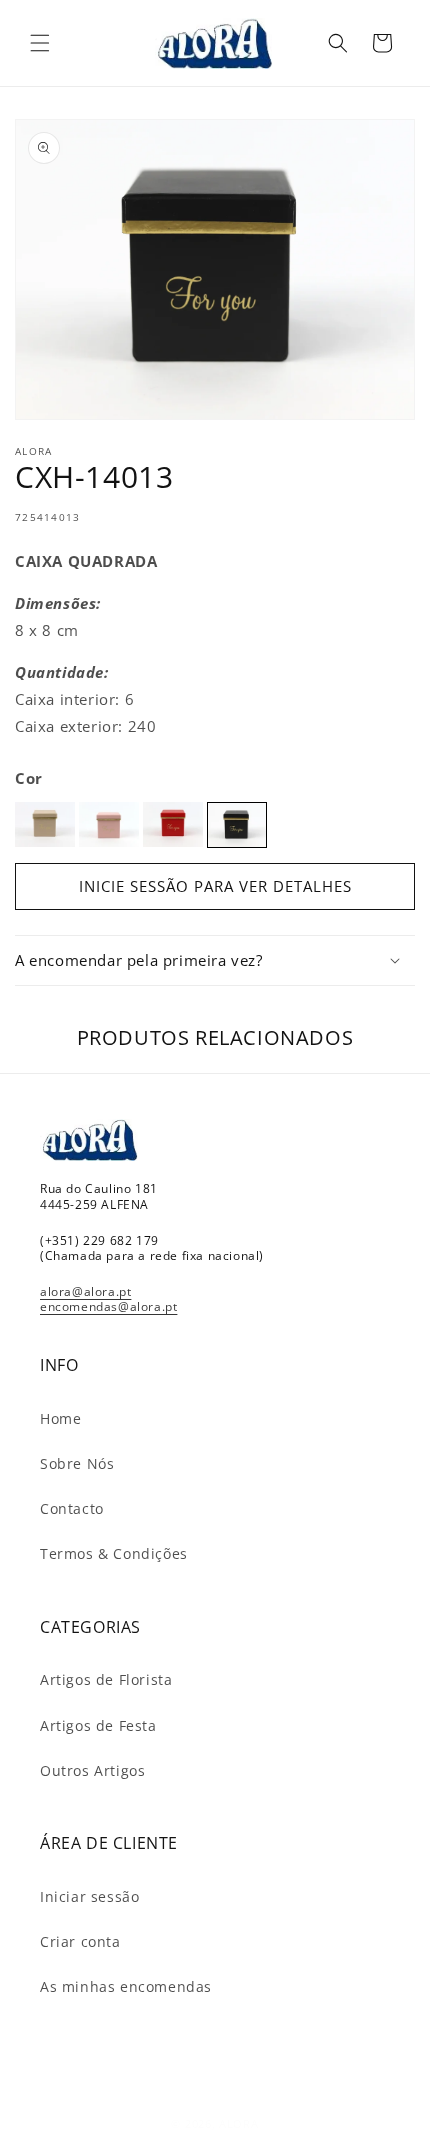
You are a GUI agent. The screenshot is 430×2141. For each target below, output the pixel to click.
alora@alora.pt (85, 1291)
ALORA (239, 2123)
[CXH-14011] (109, 824)
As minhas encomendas (126, 1986)
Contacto (72, 1508)
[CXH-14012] (173, 824)
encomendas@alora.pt (108, 1306)
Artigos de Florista (106, 1679)
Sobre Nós (77, 1463)
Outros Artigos (92, 1770)
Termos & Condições (114, 1553)
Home (60, 1418)
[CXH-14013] (237, 825)
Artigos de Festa (98, 1725)
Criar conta (80, 1941)
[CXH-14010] (45, 824)
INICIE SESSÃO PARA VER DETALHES (215, 886)
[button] (40, 43)
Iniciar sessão (89, 1896)
